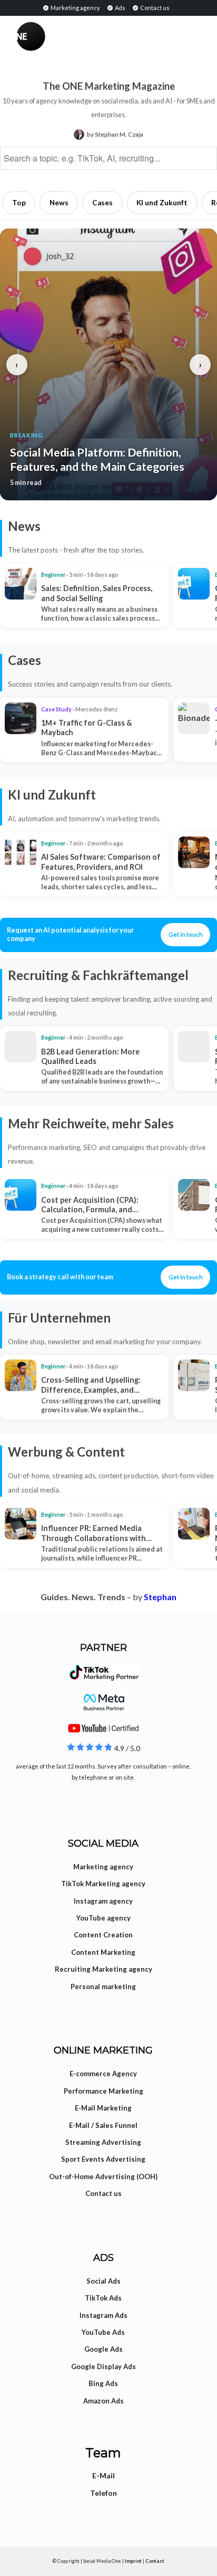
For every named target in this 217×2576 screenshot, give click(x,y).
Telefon (103, 2493)
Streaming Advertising (103, 2142)
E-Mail (103, 2475)
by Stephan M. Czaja (115, 134)
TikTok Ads (103, 2298)
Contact (155, 2561)
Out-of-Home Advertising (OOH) (103, 2176)
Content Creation (103, 1935)
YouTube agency (103, 1918)
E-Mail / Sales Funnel (103, 2125)
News (59, 203)
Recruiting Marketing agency (103, 1969)
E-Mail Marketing (103, 2108)
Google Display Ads (103, 2366)
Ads (120, 8)
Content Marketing (103, 1952)
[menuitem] (71, 7)
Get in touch (186, 934)
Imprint (133, 2561)
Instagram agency (103, 1901)
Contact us (154, 8)
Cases (102, 203)
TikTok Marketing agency (103, 1884)
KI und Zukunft (162, 203)
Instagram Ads (103, 2315)
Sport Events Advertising (103, 2159)
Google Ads (103, 2349)
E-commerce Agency (103, 2074)
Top (19, 203)
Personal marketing (103, 1986)
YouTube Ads (103, 2332)
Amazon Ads (103, 2401)
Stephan (160, 1597)
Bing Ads (103, 2383)
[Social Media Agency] (62, 36)
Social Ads (103, 2281)
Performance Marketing (103, 2091)
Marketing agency (75, 8)
